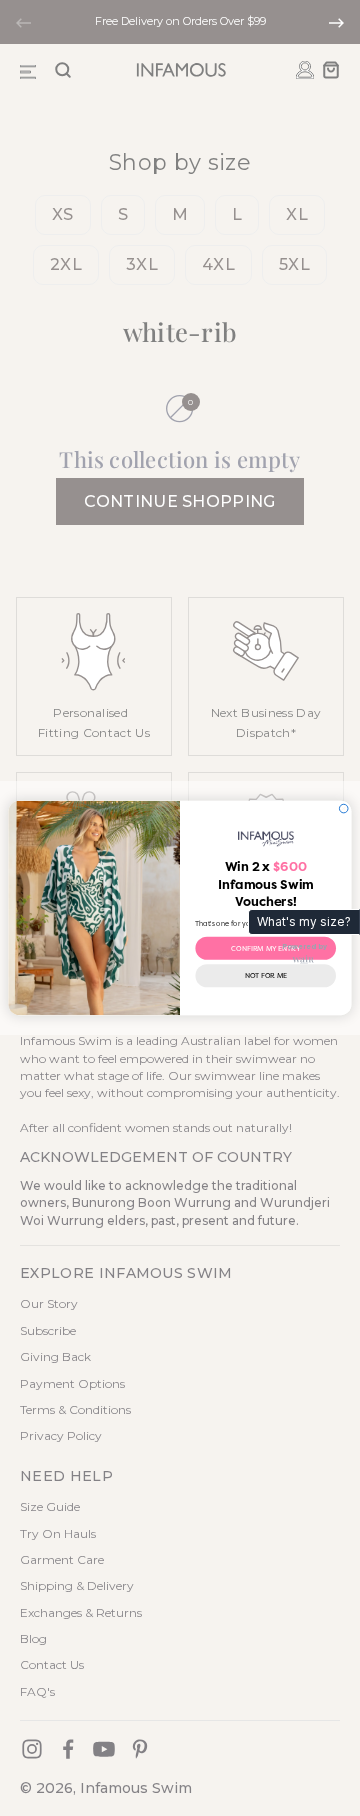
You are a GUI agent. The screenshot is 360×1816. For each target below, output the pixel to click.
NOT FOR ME (266, 975)
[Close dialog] (343, 808)
